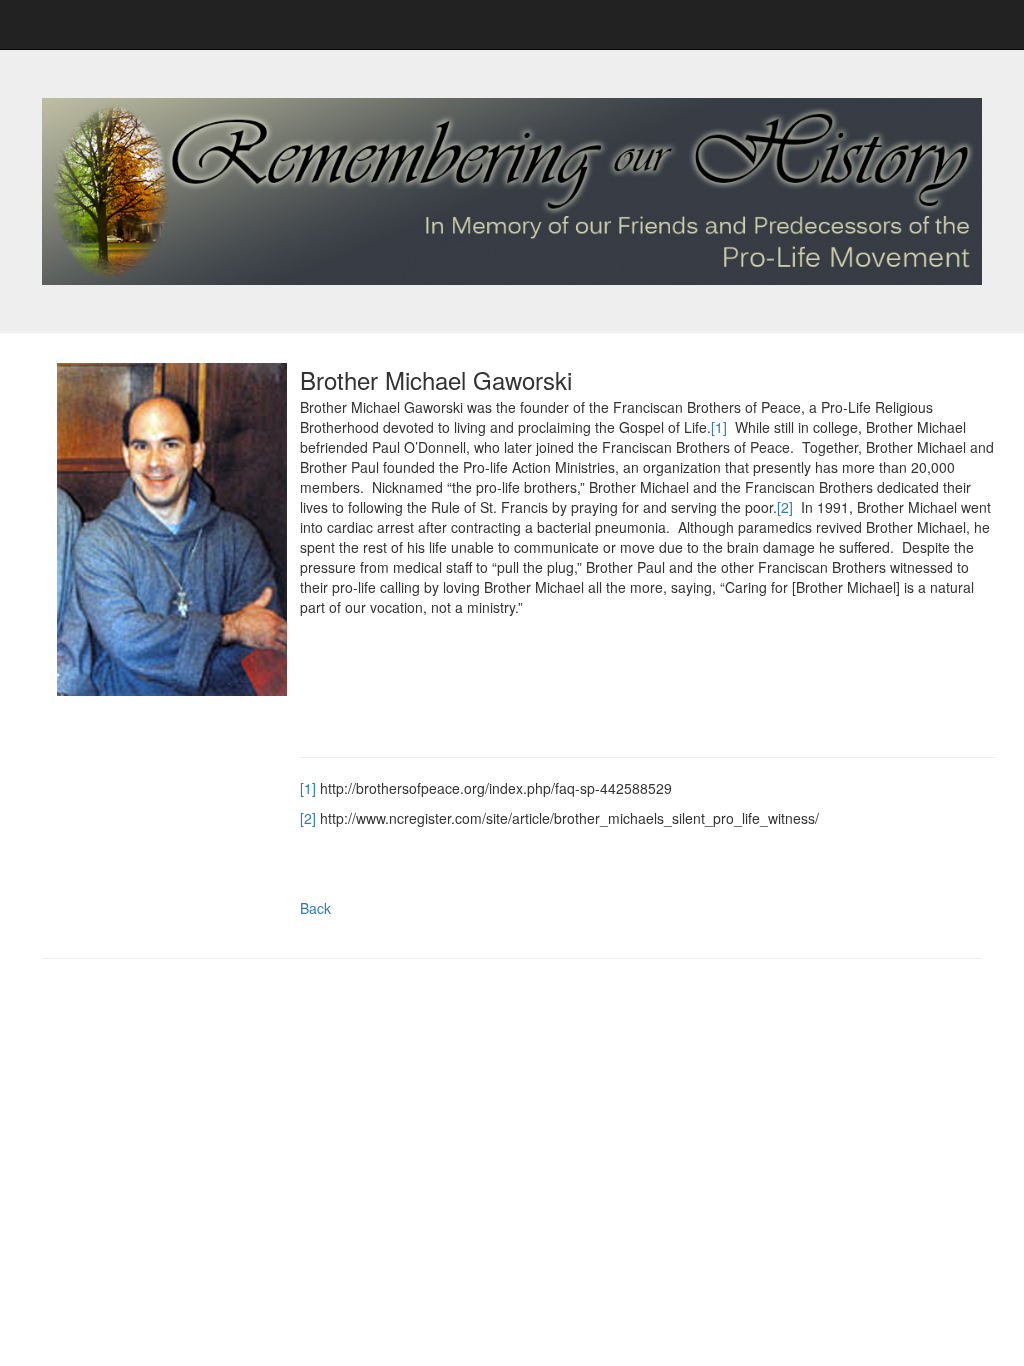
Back (315, 908)
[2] (785, 507)
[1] (719, 427)
